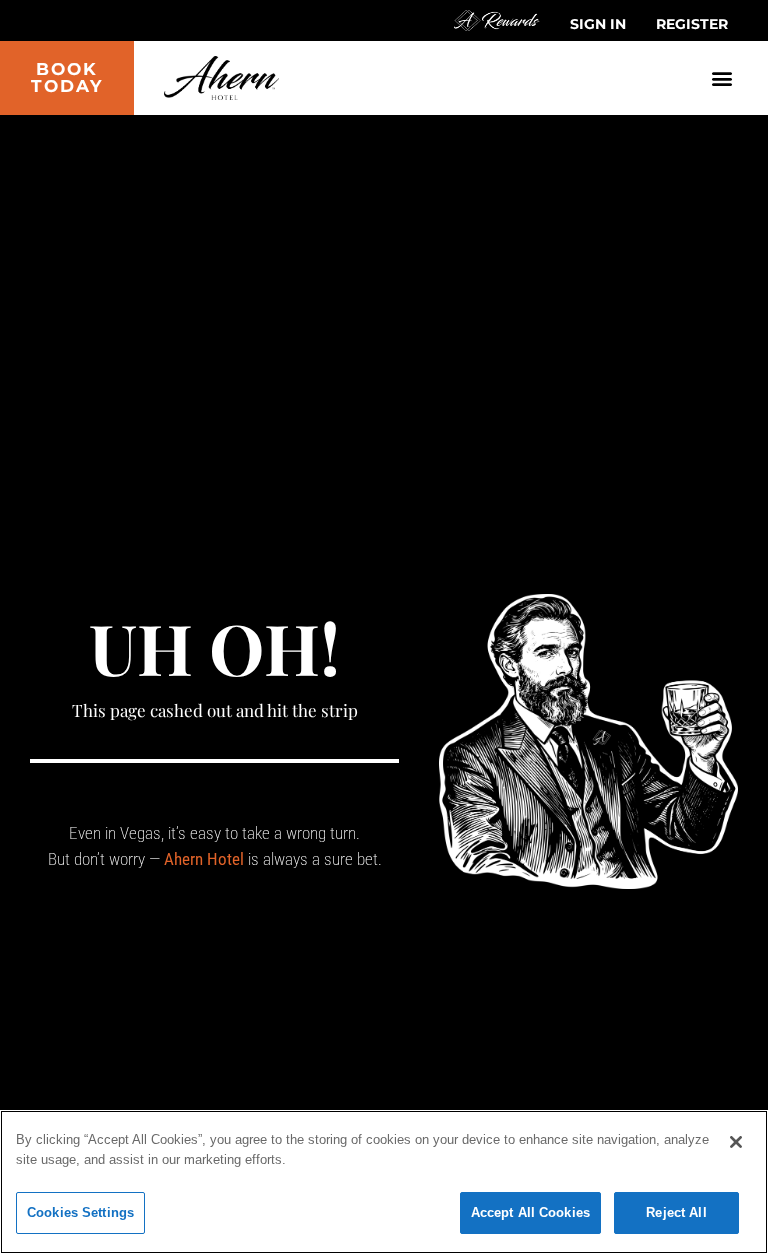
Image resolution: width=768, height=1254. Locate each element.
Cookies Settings (80, 1212)
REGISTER (692, 24)
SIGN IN (598, 24)
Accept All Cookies (530, 1212)
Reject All (676, 1212)
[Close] (736, 1142)
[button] (721, 77)
